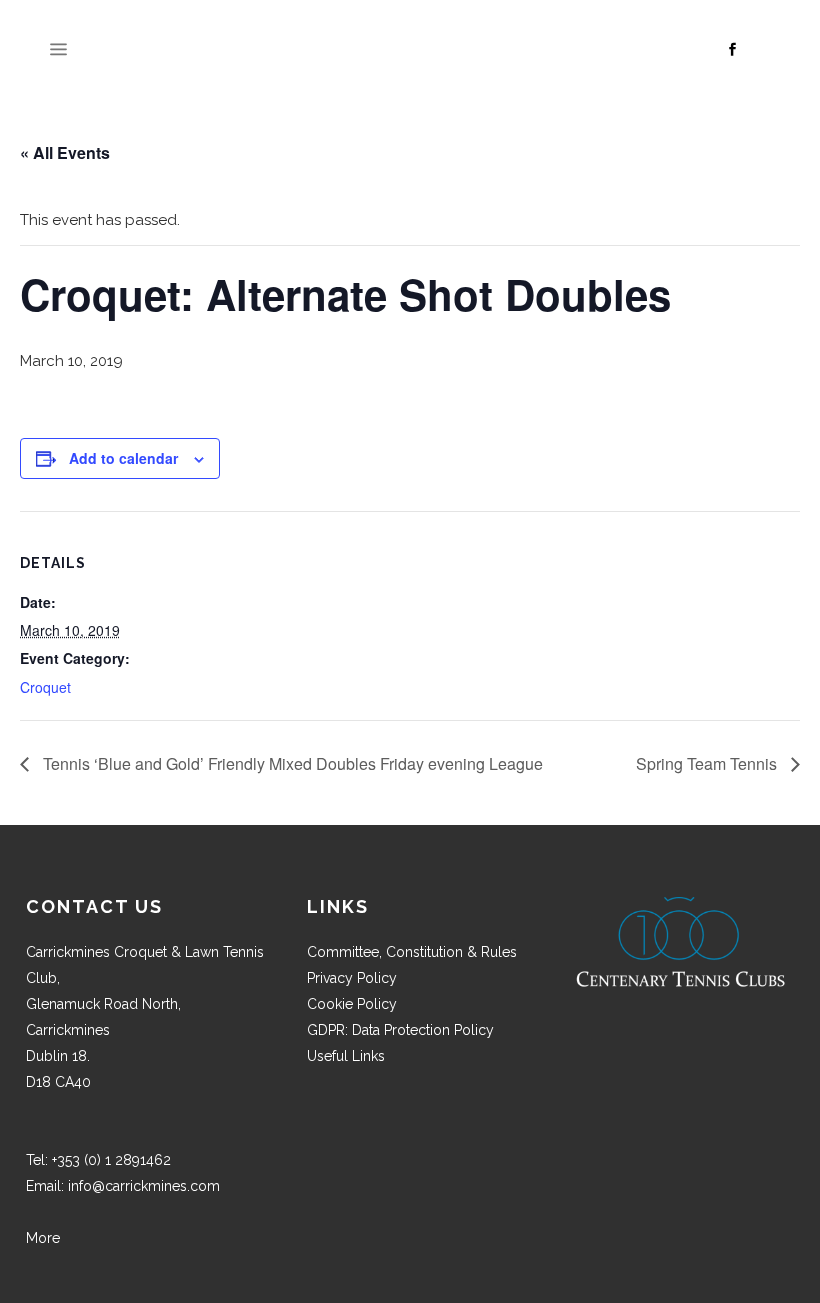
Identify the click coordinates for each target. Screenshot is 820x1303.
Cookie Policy (352, 1004)
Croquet (45, 687)
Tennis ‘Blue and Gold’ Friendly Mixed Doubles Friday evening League (291, 763)
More (43, 1238)
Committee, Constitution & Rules (412, 952)
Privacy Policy (352, 978)
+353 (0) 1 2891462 (111, 1160)
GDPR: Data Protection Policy (400, 1030)
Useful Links (346, 1056)
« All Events (65, 152)
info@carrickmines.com (144, 1186)
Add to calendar (123, 458)
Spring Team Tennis (708, 763)
